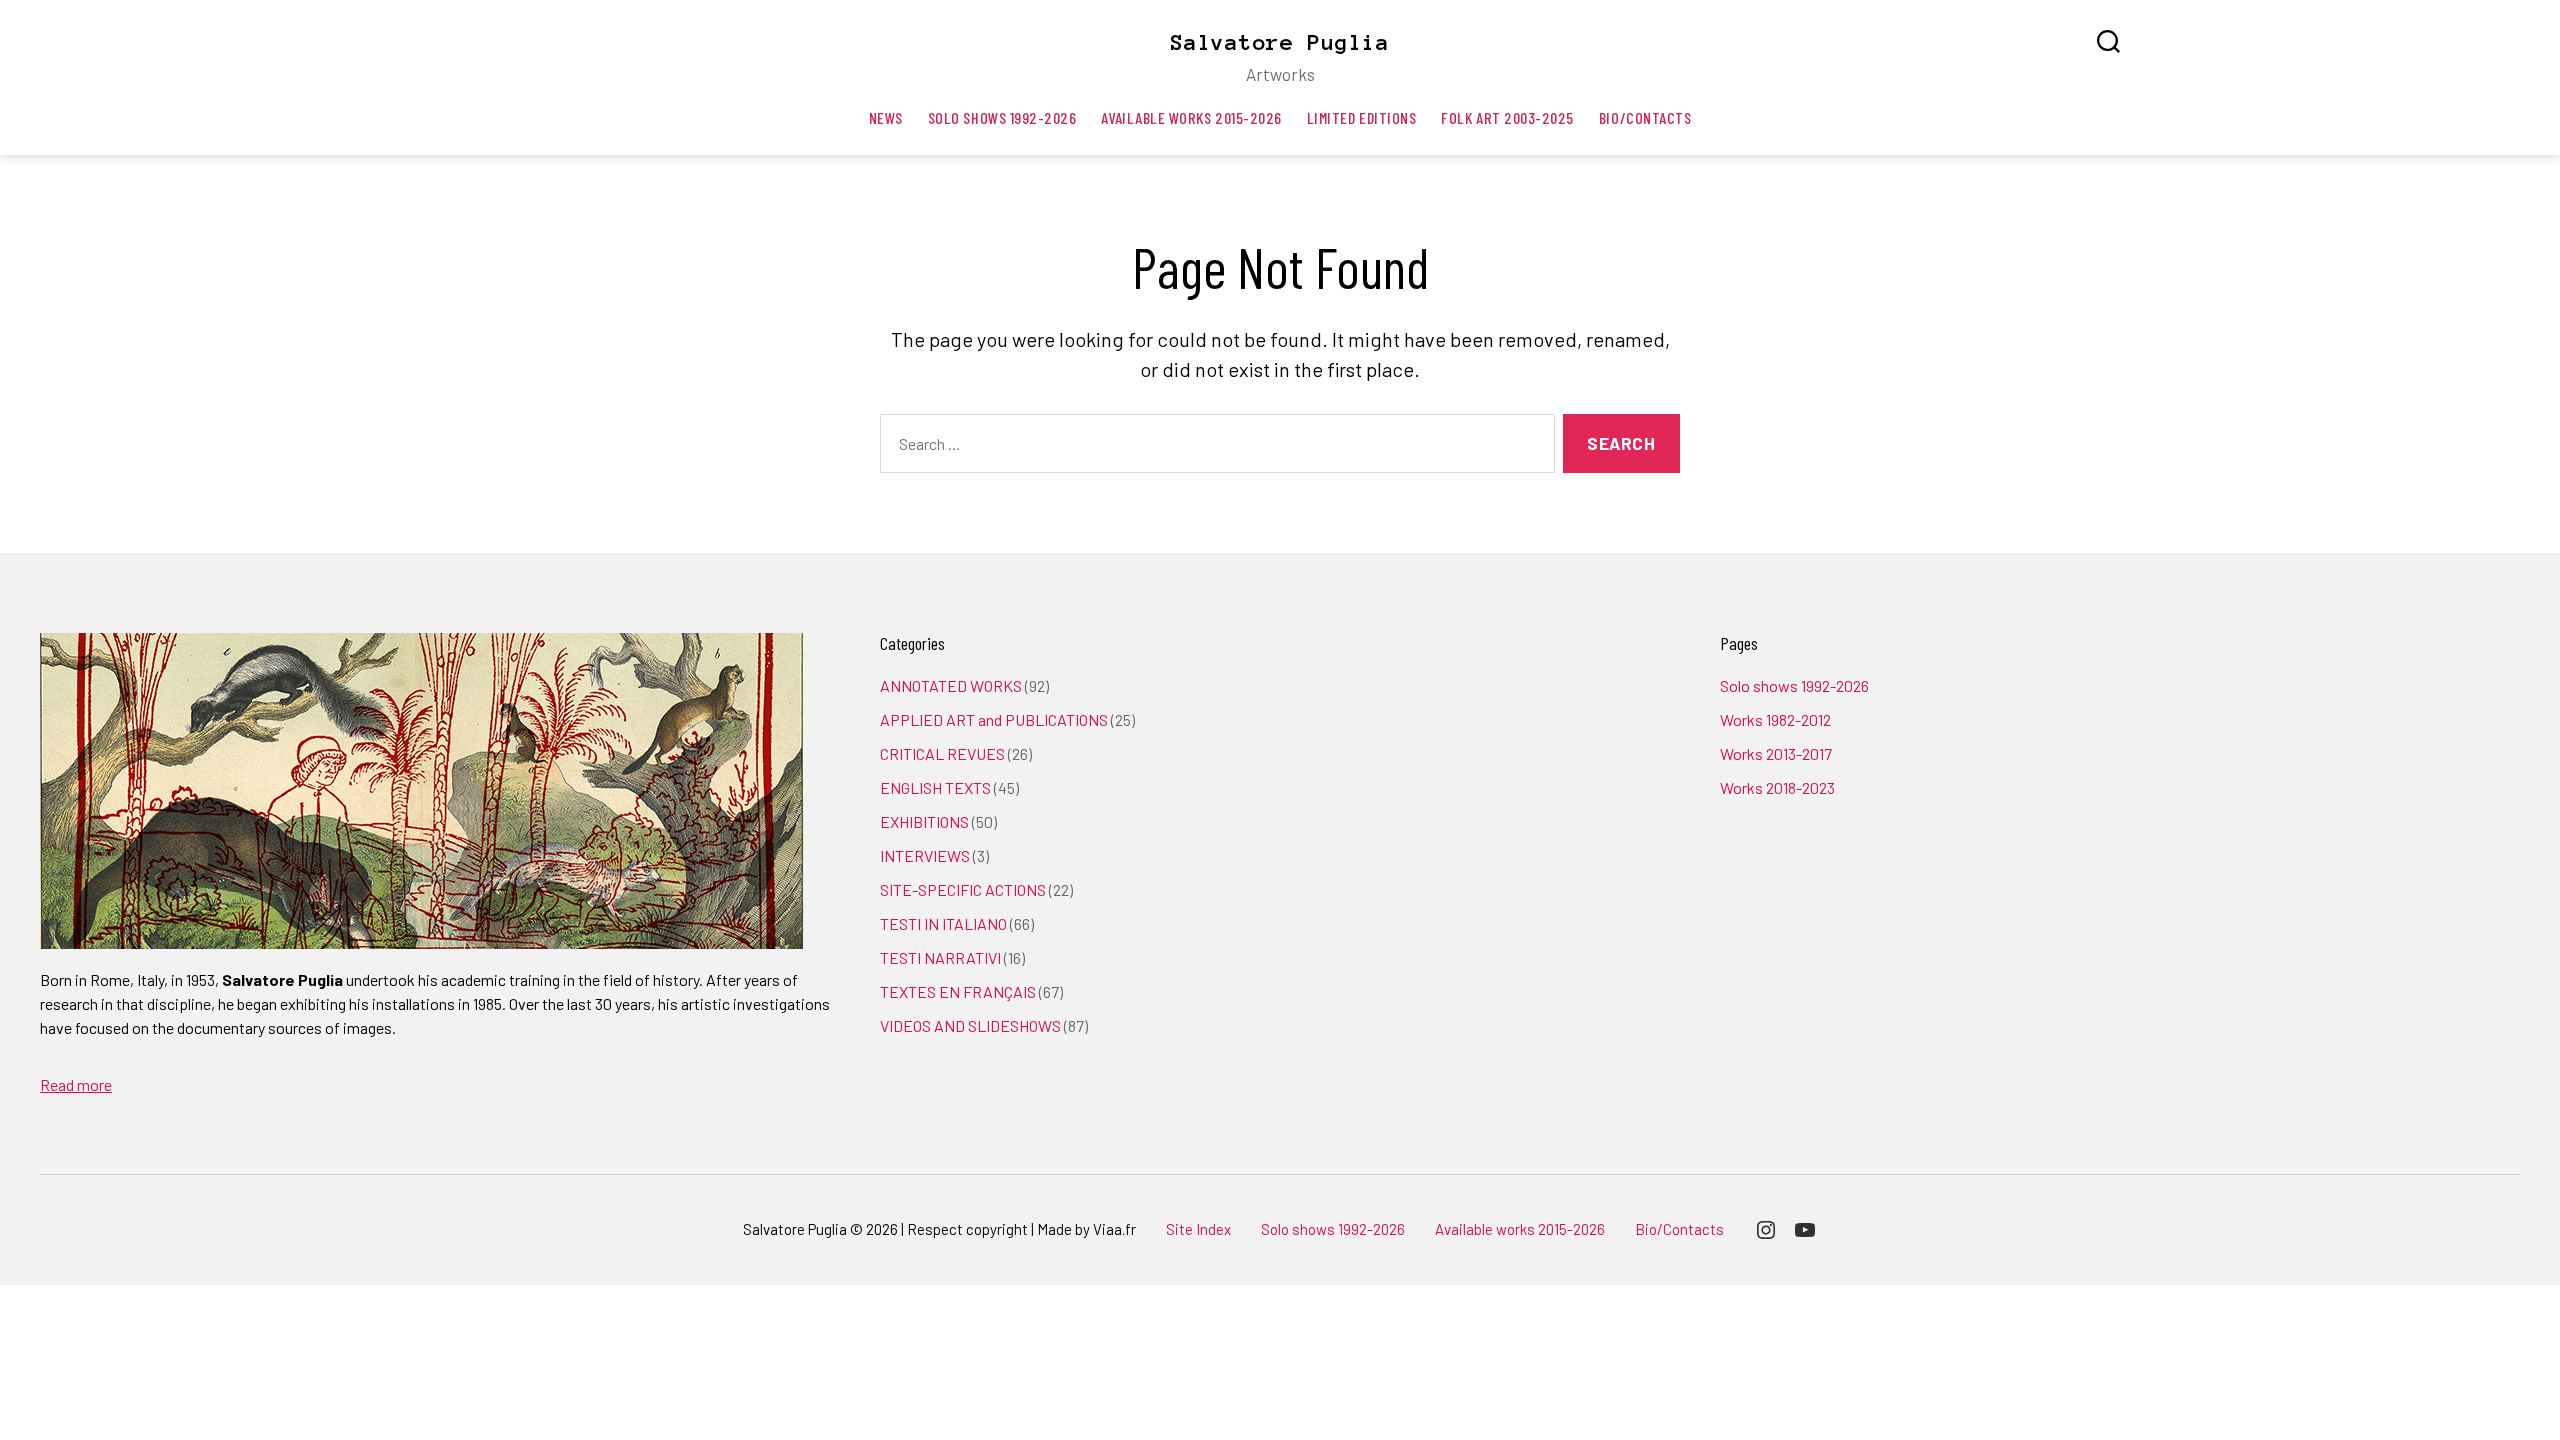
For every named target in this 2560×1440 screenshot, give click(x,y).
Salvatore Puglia (1280, 42)
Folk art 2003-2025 (1507, 117)
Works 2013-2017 (1776, 753)
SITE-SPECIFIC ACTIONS (963, 889)
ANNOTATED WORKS (951, 685)
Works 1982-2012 (1775, 719)
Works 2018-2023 (1777, 787)
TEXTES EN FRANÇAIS (958, 991)
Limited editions (1362, 117)
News (886, 117)
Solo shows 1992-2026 (1002, 117)
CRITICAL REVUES (942, 753)
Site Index (1198, 1229)
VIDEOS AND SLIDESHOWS (970, 1025)
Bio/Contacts (1645, 117)
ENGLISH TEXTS (935, 787)
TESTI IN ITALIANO (943, 923)
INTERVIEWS (925, 855)
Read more (76, 1084)
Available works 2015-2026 (1191, 117)
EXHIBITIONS (924, 821)
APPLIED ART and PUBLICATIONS (994, 719)
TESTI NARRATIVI (940, 957)
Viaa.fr (1114, 1229)
